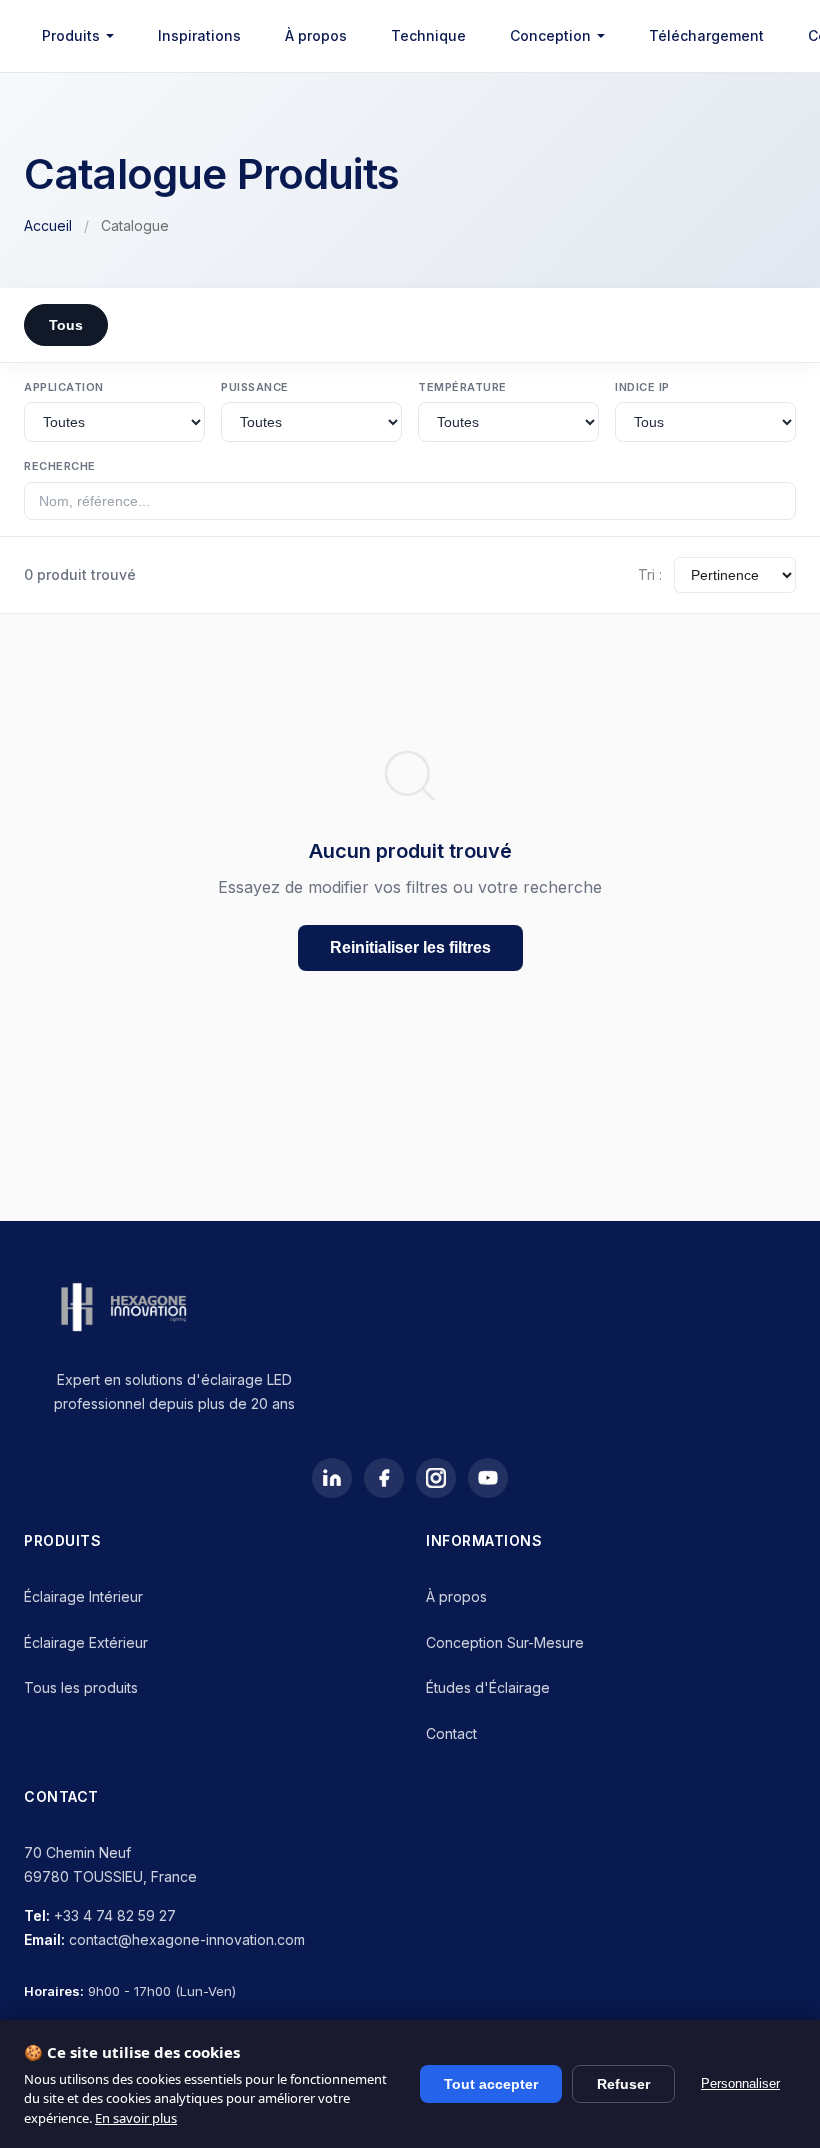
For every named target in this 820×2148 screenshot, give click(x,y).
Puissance (255, 387)
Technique (428, 35)
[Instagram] (436, 1478)
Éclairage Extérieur (86, 1642)
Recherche (60, 466)
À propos (316, 35)
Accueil (48, 225)
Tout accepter (491, 2084)
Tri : (650, 574)
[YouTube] (488, 1478)
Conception (550, 35)
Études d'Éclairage (488, 1687)
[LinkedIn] (332, 1478)
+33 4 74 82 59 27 (115, 1915)
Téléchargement (706, 35)
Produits (71, 35)
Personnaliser (740, 2083)
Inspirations (199, 35)
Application (64, 387)
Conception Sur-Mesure (505, 1642)
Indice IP (642, 387)
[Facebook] (384, 1478)
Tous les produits (81, 1687)
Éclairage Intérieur (83, 1596)
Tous (66, 325)
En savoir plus (136, 2118)
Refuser (623, 2084)
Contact (451, 1733)
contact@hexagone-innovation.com (187, 1939)
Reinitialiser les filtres (410, 947)
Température (462, 387)
